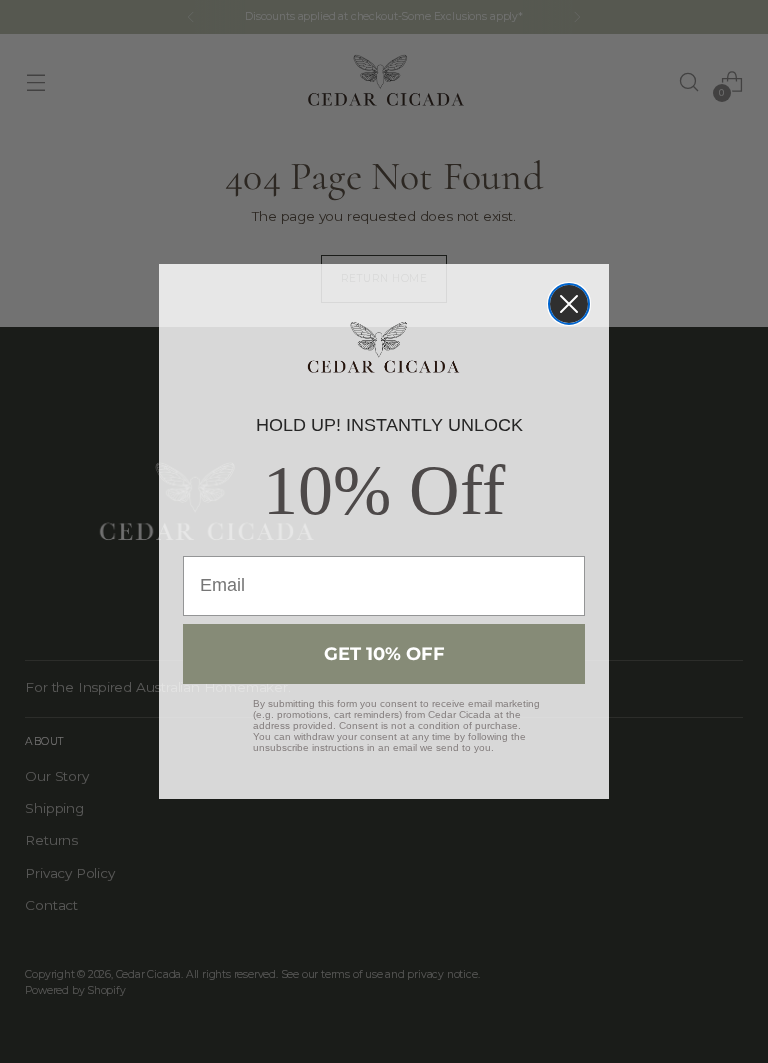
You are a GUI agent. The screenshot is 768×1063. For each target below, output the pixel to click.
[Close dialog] (569, 304)
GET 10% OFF (384, 654)
